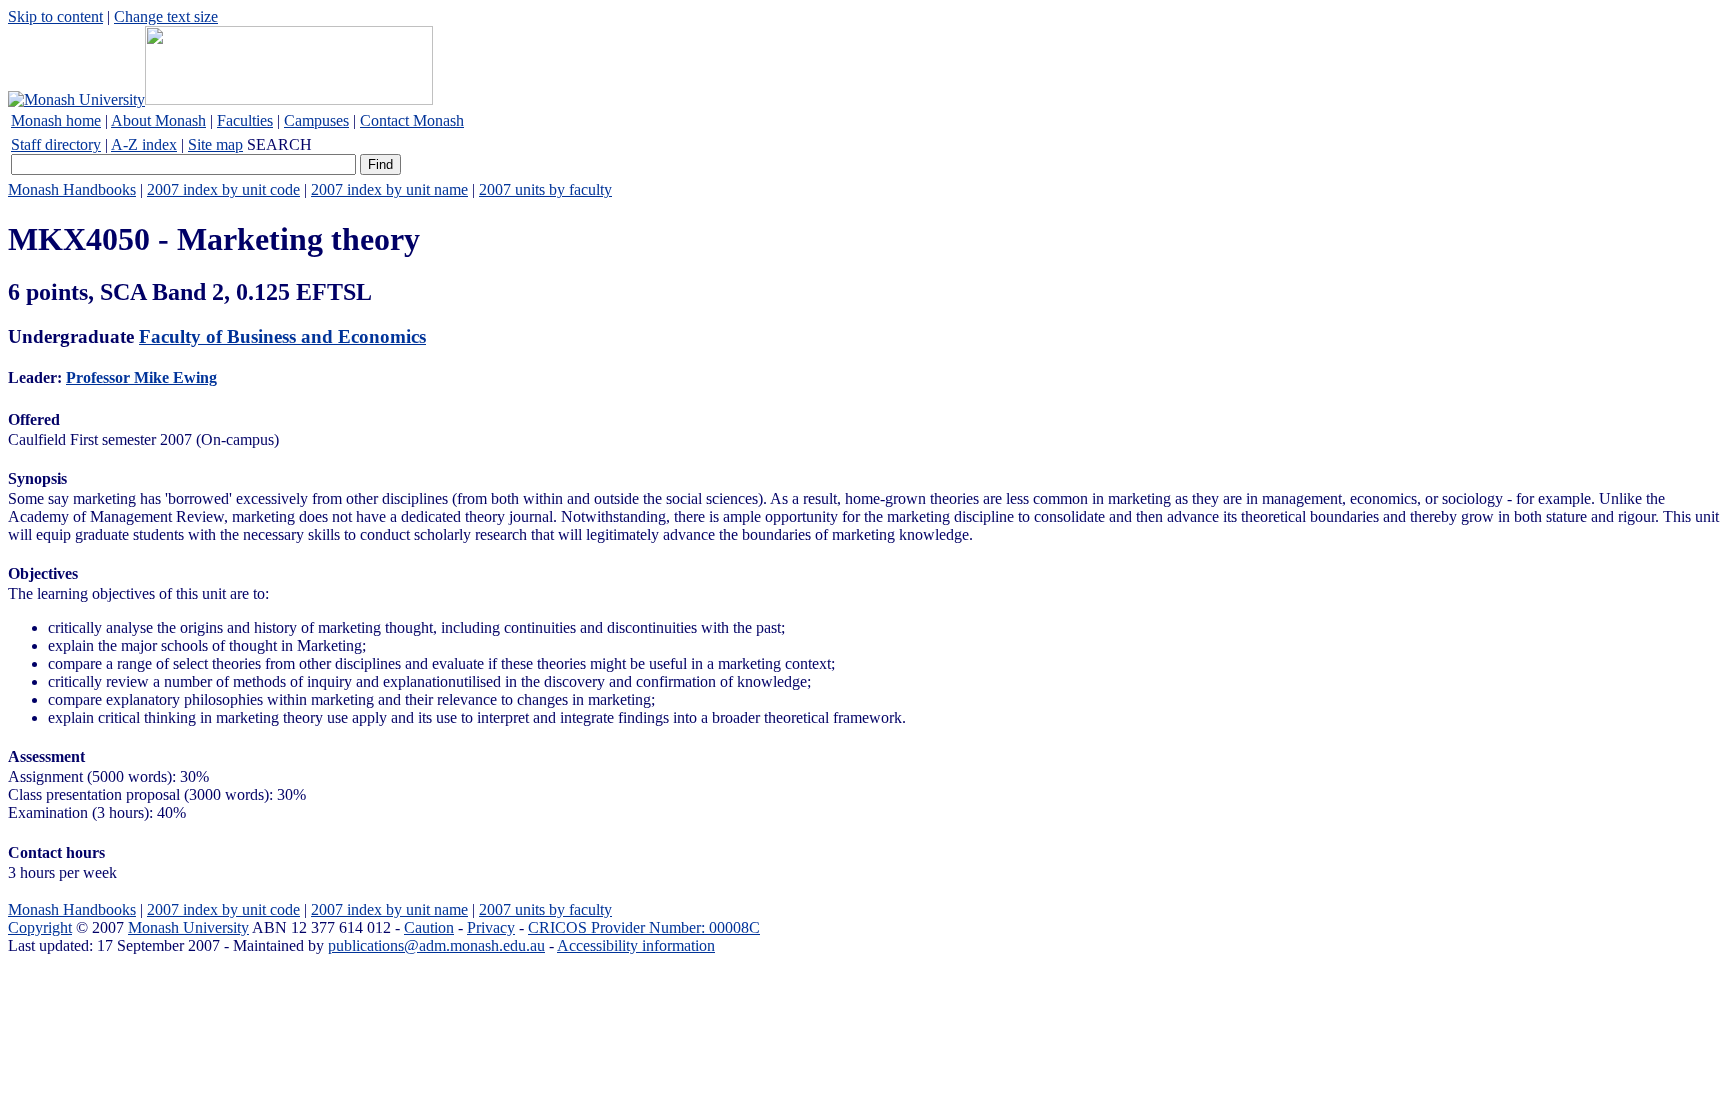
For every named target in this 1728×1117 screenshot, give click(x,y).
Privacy (491, 927)
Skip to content (55, 16)
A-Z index (144, 144)
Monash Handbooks (72, 189)
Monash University (188, 927)
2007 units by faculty (545, 189)
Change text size (166, 16)
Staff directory (56, 144)
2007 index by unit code (223, 189)
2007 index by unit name (389, 189)
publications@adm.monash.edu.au (436, 945)
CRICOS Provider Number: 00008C (644, 927)
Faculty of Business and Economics (282, 336)
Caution (429, 927)
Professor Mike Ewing (141, 377)
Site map (215, 144)
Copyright (40, 927)
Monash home (56, 120)
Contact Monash (412, 120)
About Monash (158, 120)
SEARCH (279, 144)
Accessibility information (636, 945)
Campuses (316, 120)
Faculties (245, 120)
